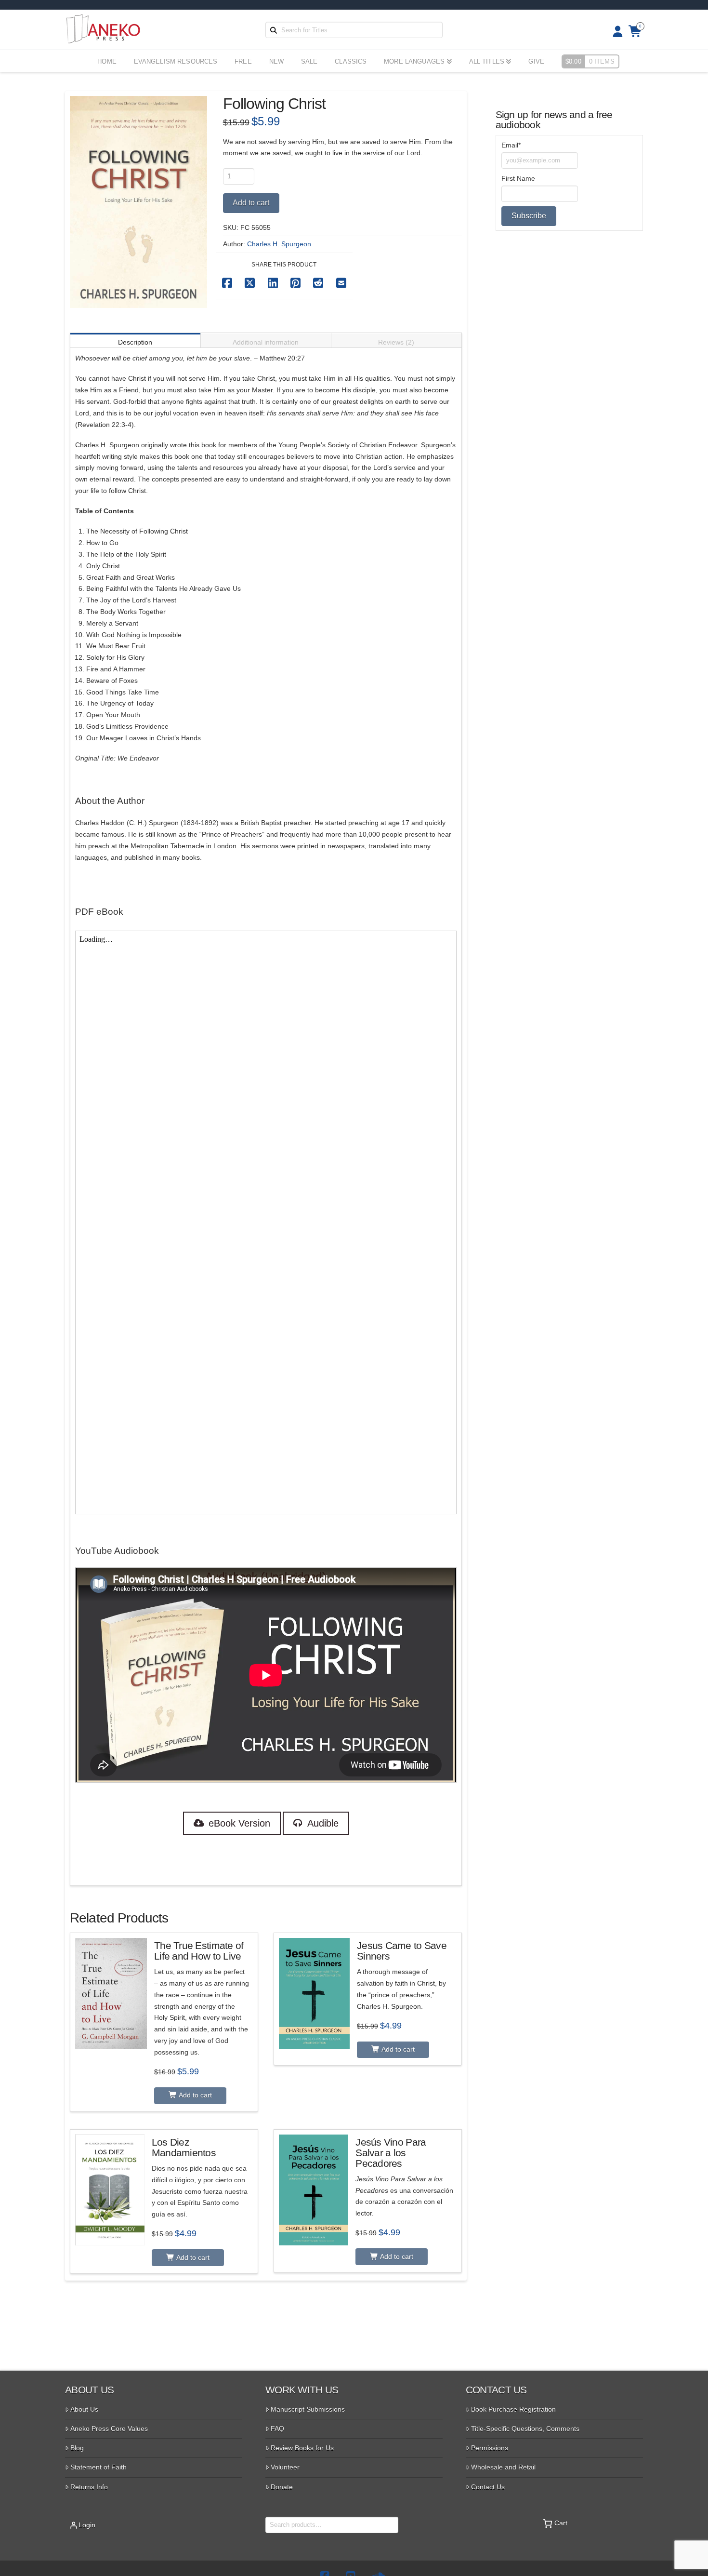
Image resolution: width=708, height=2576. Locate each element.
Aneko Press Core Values (109, 2429)
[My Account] (615, 32)
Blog (77, 2448)
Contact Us (488, 2487)
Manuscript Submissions (308, 2409)
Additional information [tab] (266, 342)
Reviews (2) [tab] (396, 342)
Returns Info (89, 2487)
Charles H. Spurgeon (279, 244)
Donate (282, 2487)
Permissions (490, 2448)
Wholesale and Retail (503, 2467)
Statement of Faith (98, 2467)
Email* (511, 145)
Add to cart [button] (195, 2095)
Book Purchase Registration (513, 2409)
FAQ (277, 2429)
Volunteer (285, 2467)
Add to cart (251, 203)
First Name (518, 178)
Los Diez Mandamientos (184, 2147)
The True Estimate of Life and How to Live (199, 1951)
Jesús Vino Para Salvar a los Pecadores (391, 2153)
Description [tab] (135, 342)
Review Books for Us (302, 2448)
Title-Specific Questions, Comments (525, 2429)
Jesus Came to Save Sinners (402, 1951)
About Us (84, 2409)
